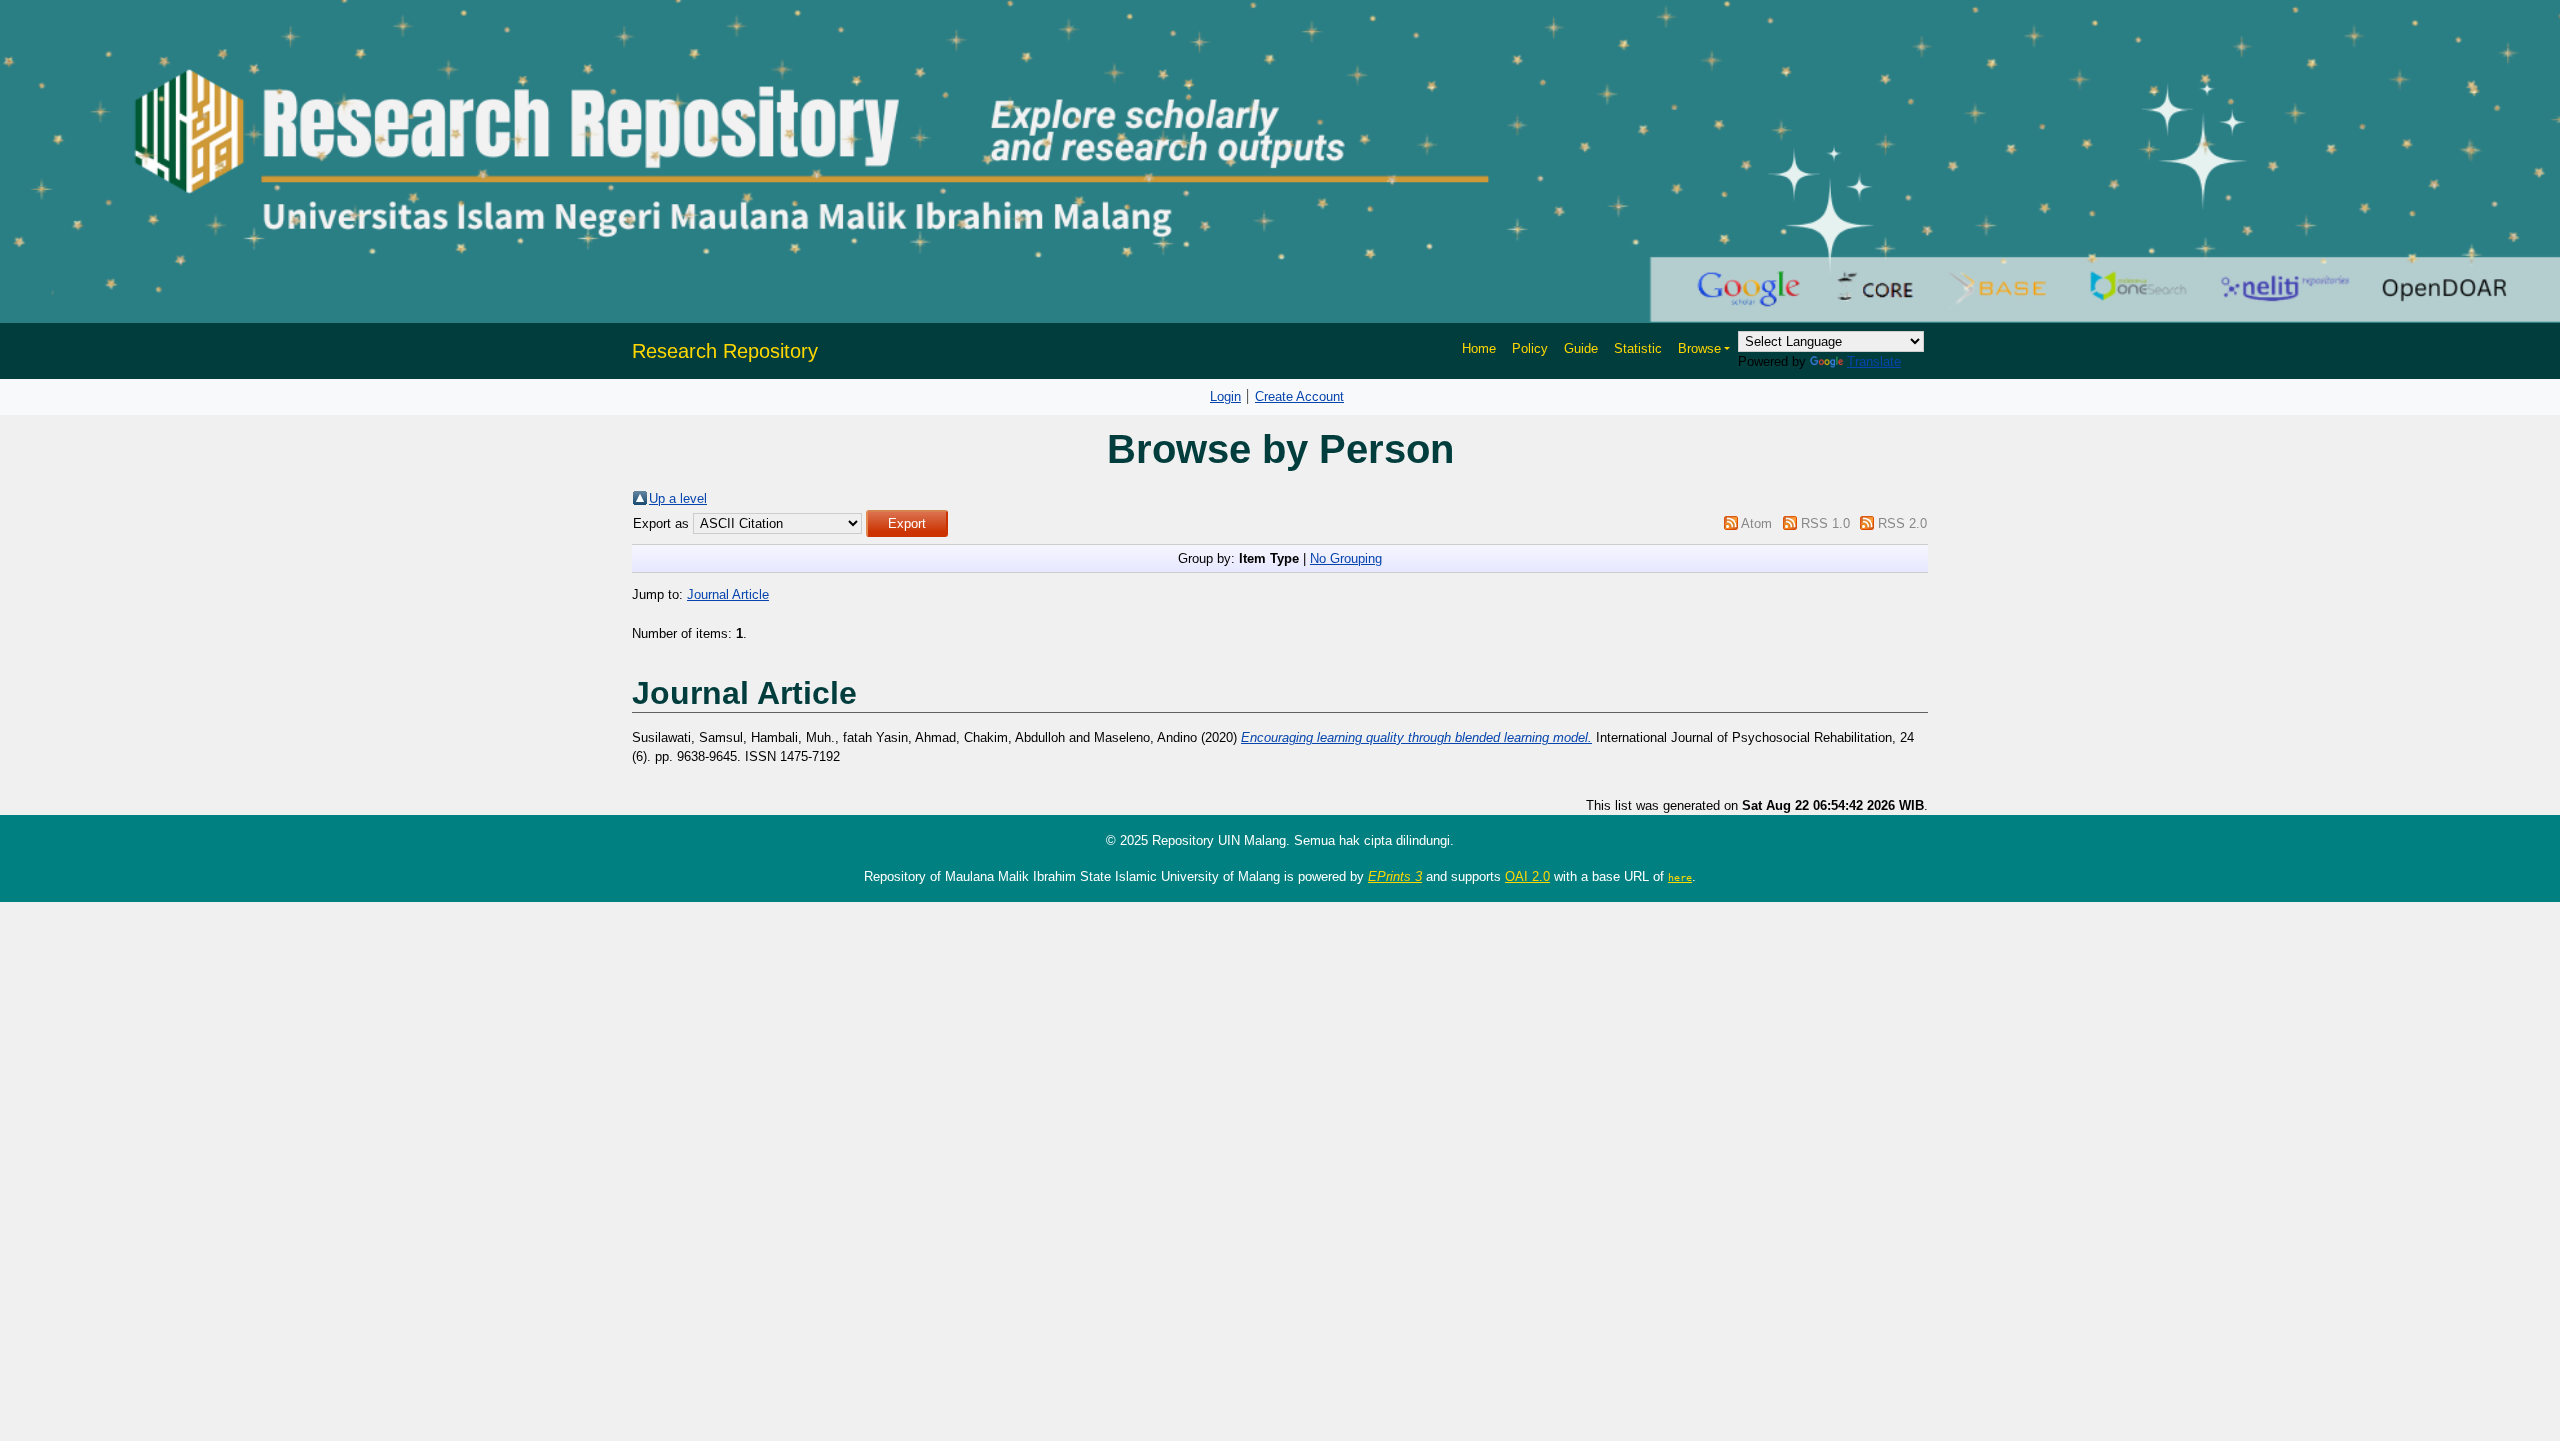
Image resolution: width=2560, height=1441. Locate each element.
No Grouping (1346, 558)
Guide (1581, 348)
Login (1225, 396)
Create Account (1299, 396)
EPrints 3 (1395, 876)
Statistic (1638, 348)
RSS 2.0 (1902, 523)
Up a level (678, 498)
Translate (1874, 361)
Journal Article (728, 594)
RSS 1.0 (1825, 523)
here (1680, 877)
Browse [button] (1699, 348)
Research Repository (725, 351)
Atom (1756, 523)
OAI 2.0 (1527, 876)
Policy (1530, 348)
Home (1479, 348)
